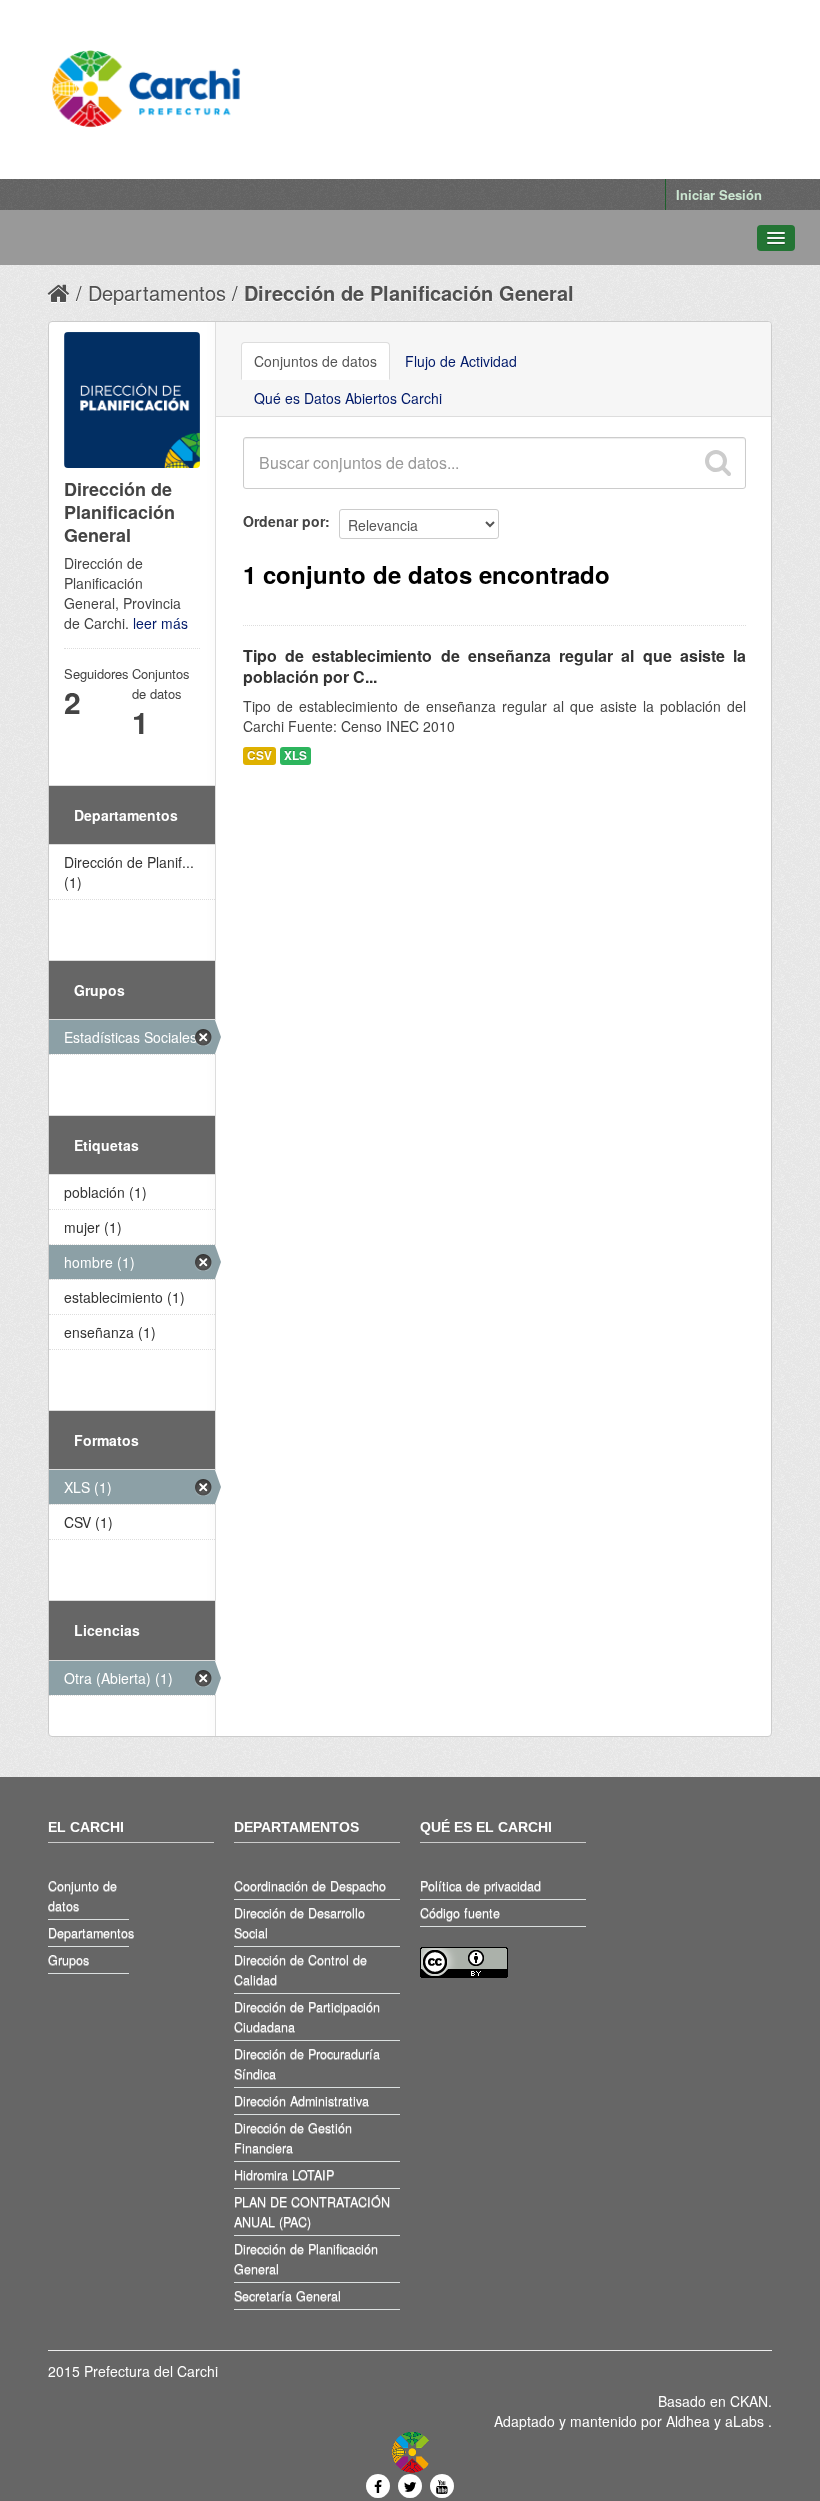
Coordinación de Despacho (310, 1886)
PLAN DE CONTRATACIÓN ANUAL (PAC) (312, 2212)
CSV (259, 755)
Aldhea (688, 2421)
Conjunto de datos (82, 1896)
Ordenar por (284, 521)
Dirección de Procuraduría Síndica (307, 2064)
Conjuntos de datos (315, 361)
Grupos (68, 1960)
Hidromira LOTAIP (284, 2175)
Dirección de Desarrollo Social (299, 1923)
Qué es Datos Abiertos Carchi (348, 398)
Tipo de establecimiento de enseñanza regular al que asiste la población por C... (494, 666)
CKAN (749, 2401)
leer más (160, 623)
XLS (295, 755)
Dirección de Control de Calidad (300, 1970)
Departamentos (157, 292)
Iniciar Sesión (719, 194)
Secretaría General (287, 2296)
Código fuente (460, 1913)
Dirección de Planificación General (409, 292)
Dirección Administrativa (301, 2101)
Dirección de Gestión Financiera (293, 2138)
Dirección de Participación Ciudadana (307, 2017)
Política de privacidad (480, 1886)
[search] (717, 463)
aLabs (746, 2421)
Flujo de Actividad (461, 361)
